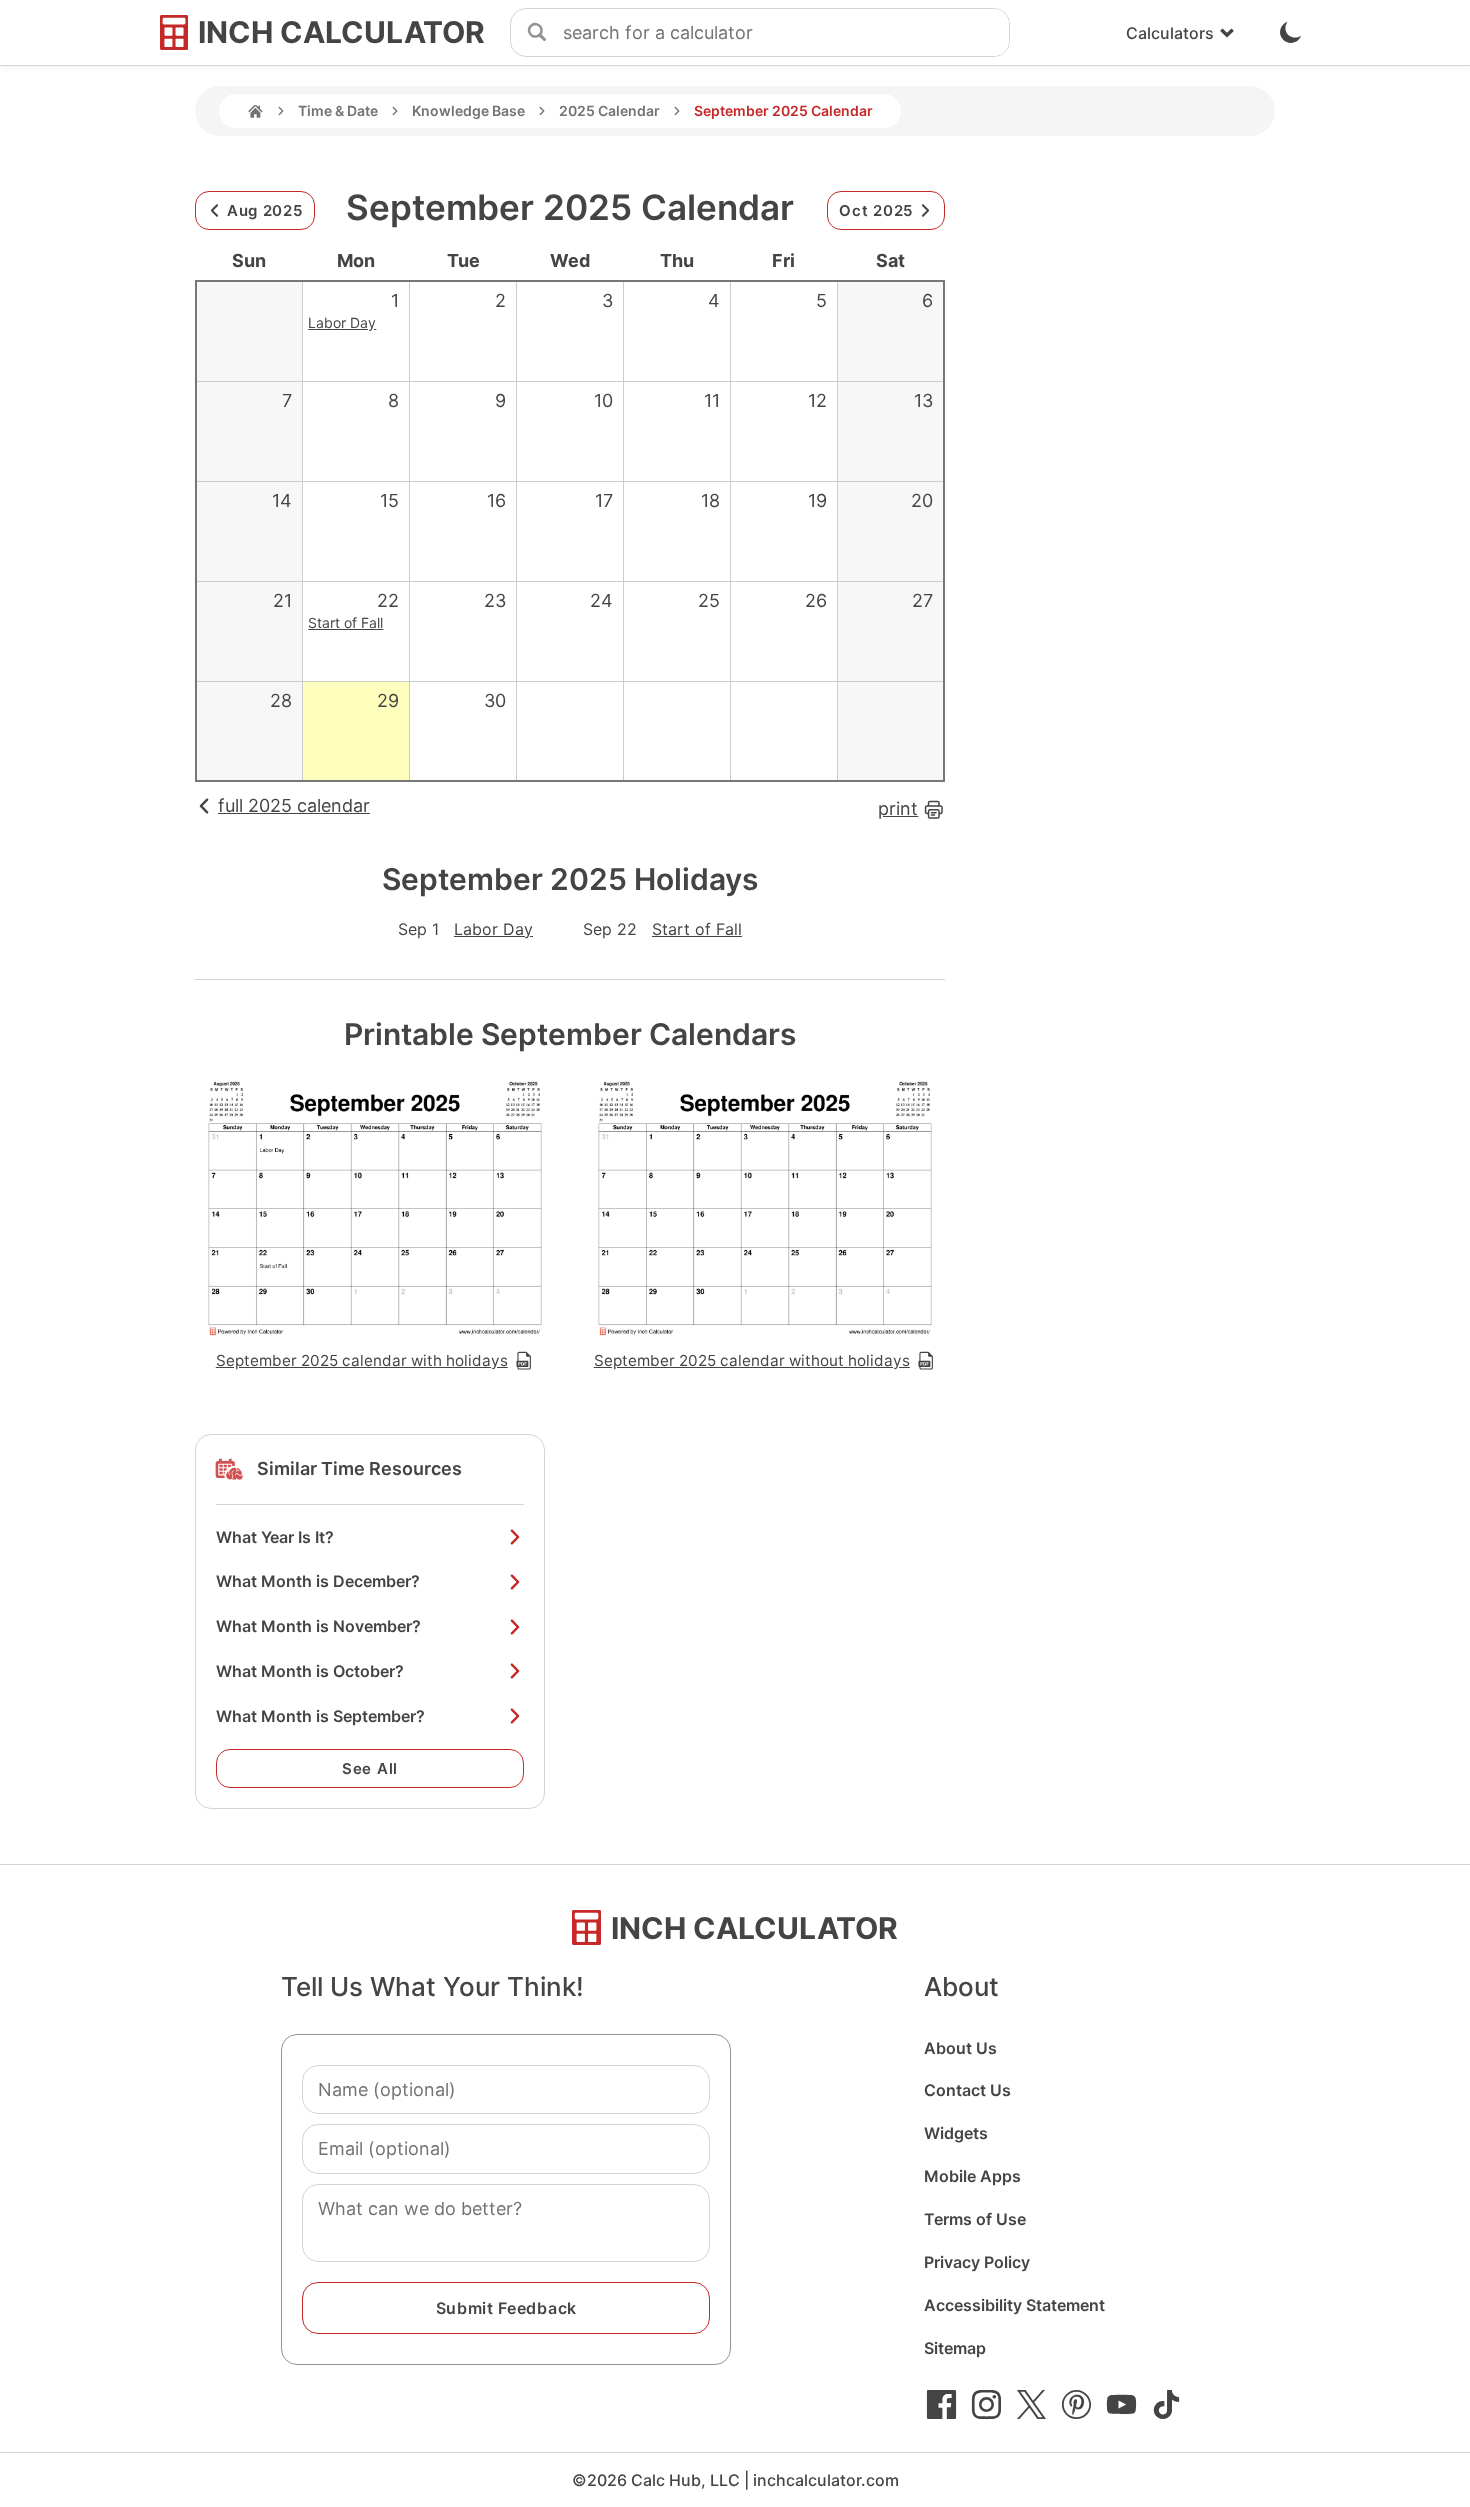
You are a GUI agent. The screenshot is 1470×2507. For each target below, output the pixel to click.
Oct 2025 (876, 210)
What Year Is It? (275, 1537)
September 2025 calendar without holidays (752, 1360)
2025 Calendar (609, 110)
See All (370, 1768)
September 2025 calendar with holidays (362, 1360)
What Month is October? (310, 1671)
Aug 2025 (265, 210)
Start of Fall (345, 622)
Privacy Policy (977, 2262)
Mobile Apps (972, 2176)
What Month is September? (320, 1716)
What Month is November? (318, 1626)
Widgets (956, 2133)
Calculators (1170, 33)
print (898, 808)
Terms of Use (975, 2219)
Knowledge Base (468, 110)
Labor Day (342, 322)
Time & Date (338, 110)
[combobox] (786, 33)
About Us (960, 2048)
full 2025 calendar (294, 805)
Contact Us (967, 2090)
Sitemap (955, 2348)
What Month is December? (318, 1581)
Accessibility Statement (1014, 2305)
